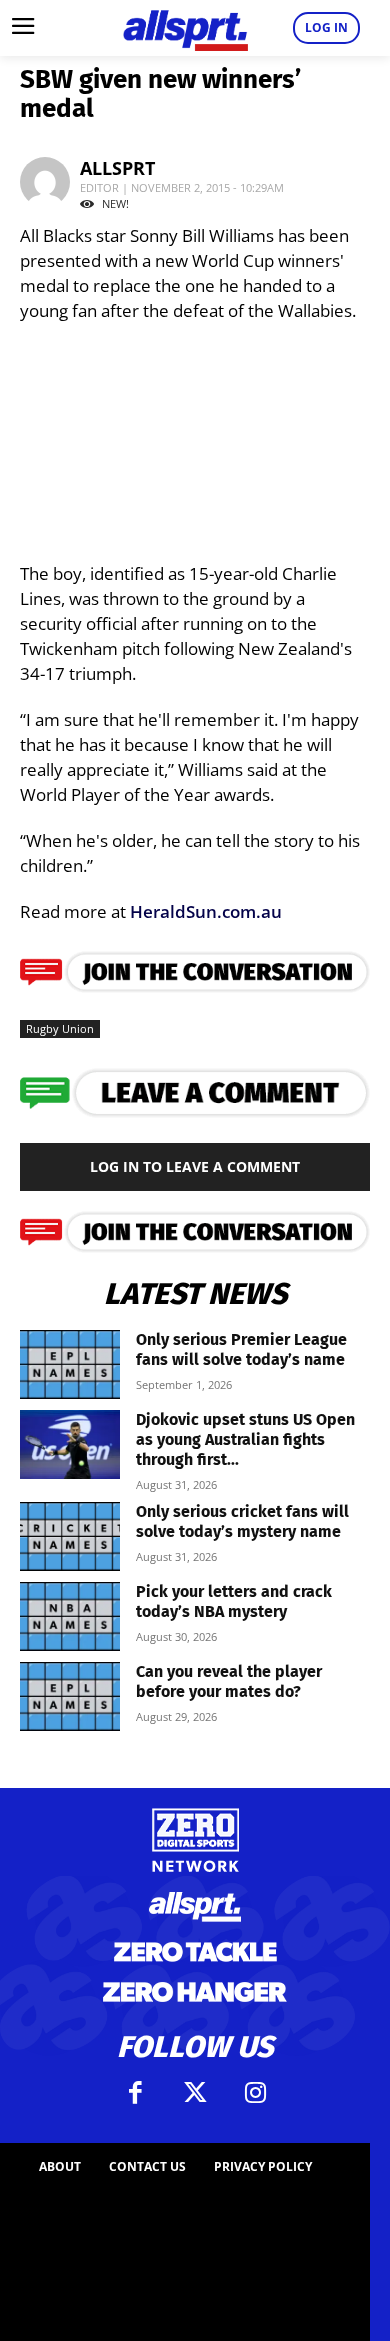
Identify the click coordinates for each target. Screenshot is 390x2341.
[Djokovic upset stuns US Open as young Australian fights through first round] (70, 1444)
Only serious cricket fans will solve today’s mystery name (242, 1521)
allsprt (117, 168)
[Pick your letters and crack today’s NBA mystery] (70, 1616)
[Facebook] (135, 2093)
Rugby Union (60, 1028)
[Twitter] (195, 2093)
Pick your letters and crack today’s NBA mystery (234, 1601)
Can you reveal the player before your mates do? (229, 1681)
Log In (326, 27)
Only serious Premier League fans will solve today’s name (241, 1349)
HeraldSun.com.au (206, 911)
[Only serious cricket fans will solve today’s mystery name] (70, 1536)
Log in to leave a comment (195, 1166)
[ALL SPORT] (185, 28)
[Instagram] (255, 2093)
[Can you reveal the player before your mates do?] (70, 1696)
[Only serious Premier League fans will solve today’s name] (70, 1364)
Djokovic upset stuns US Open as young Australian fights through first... (245, 1439)
